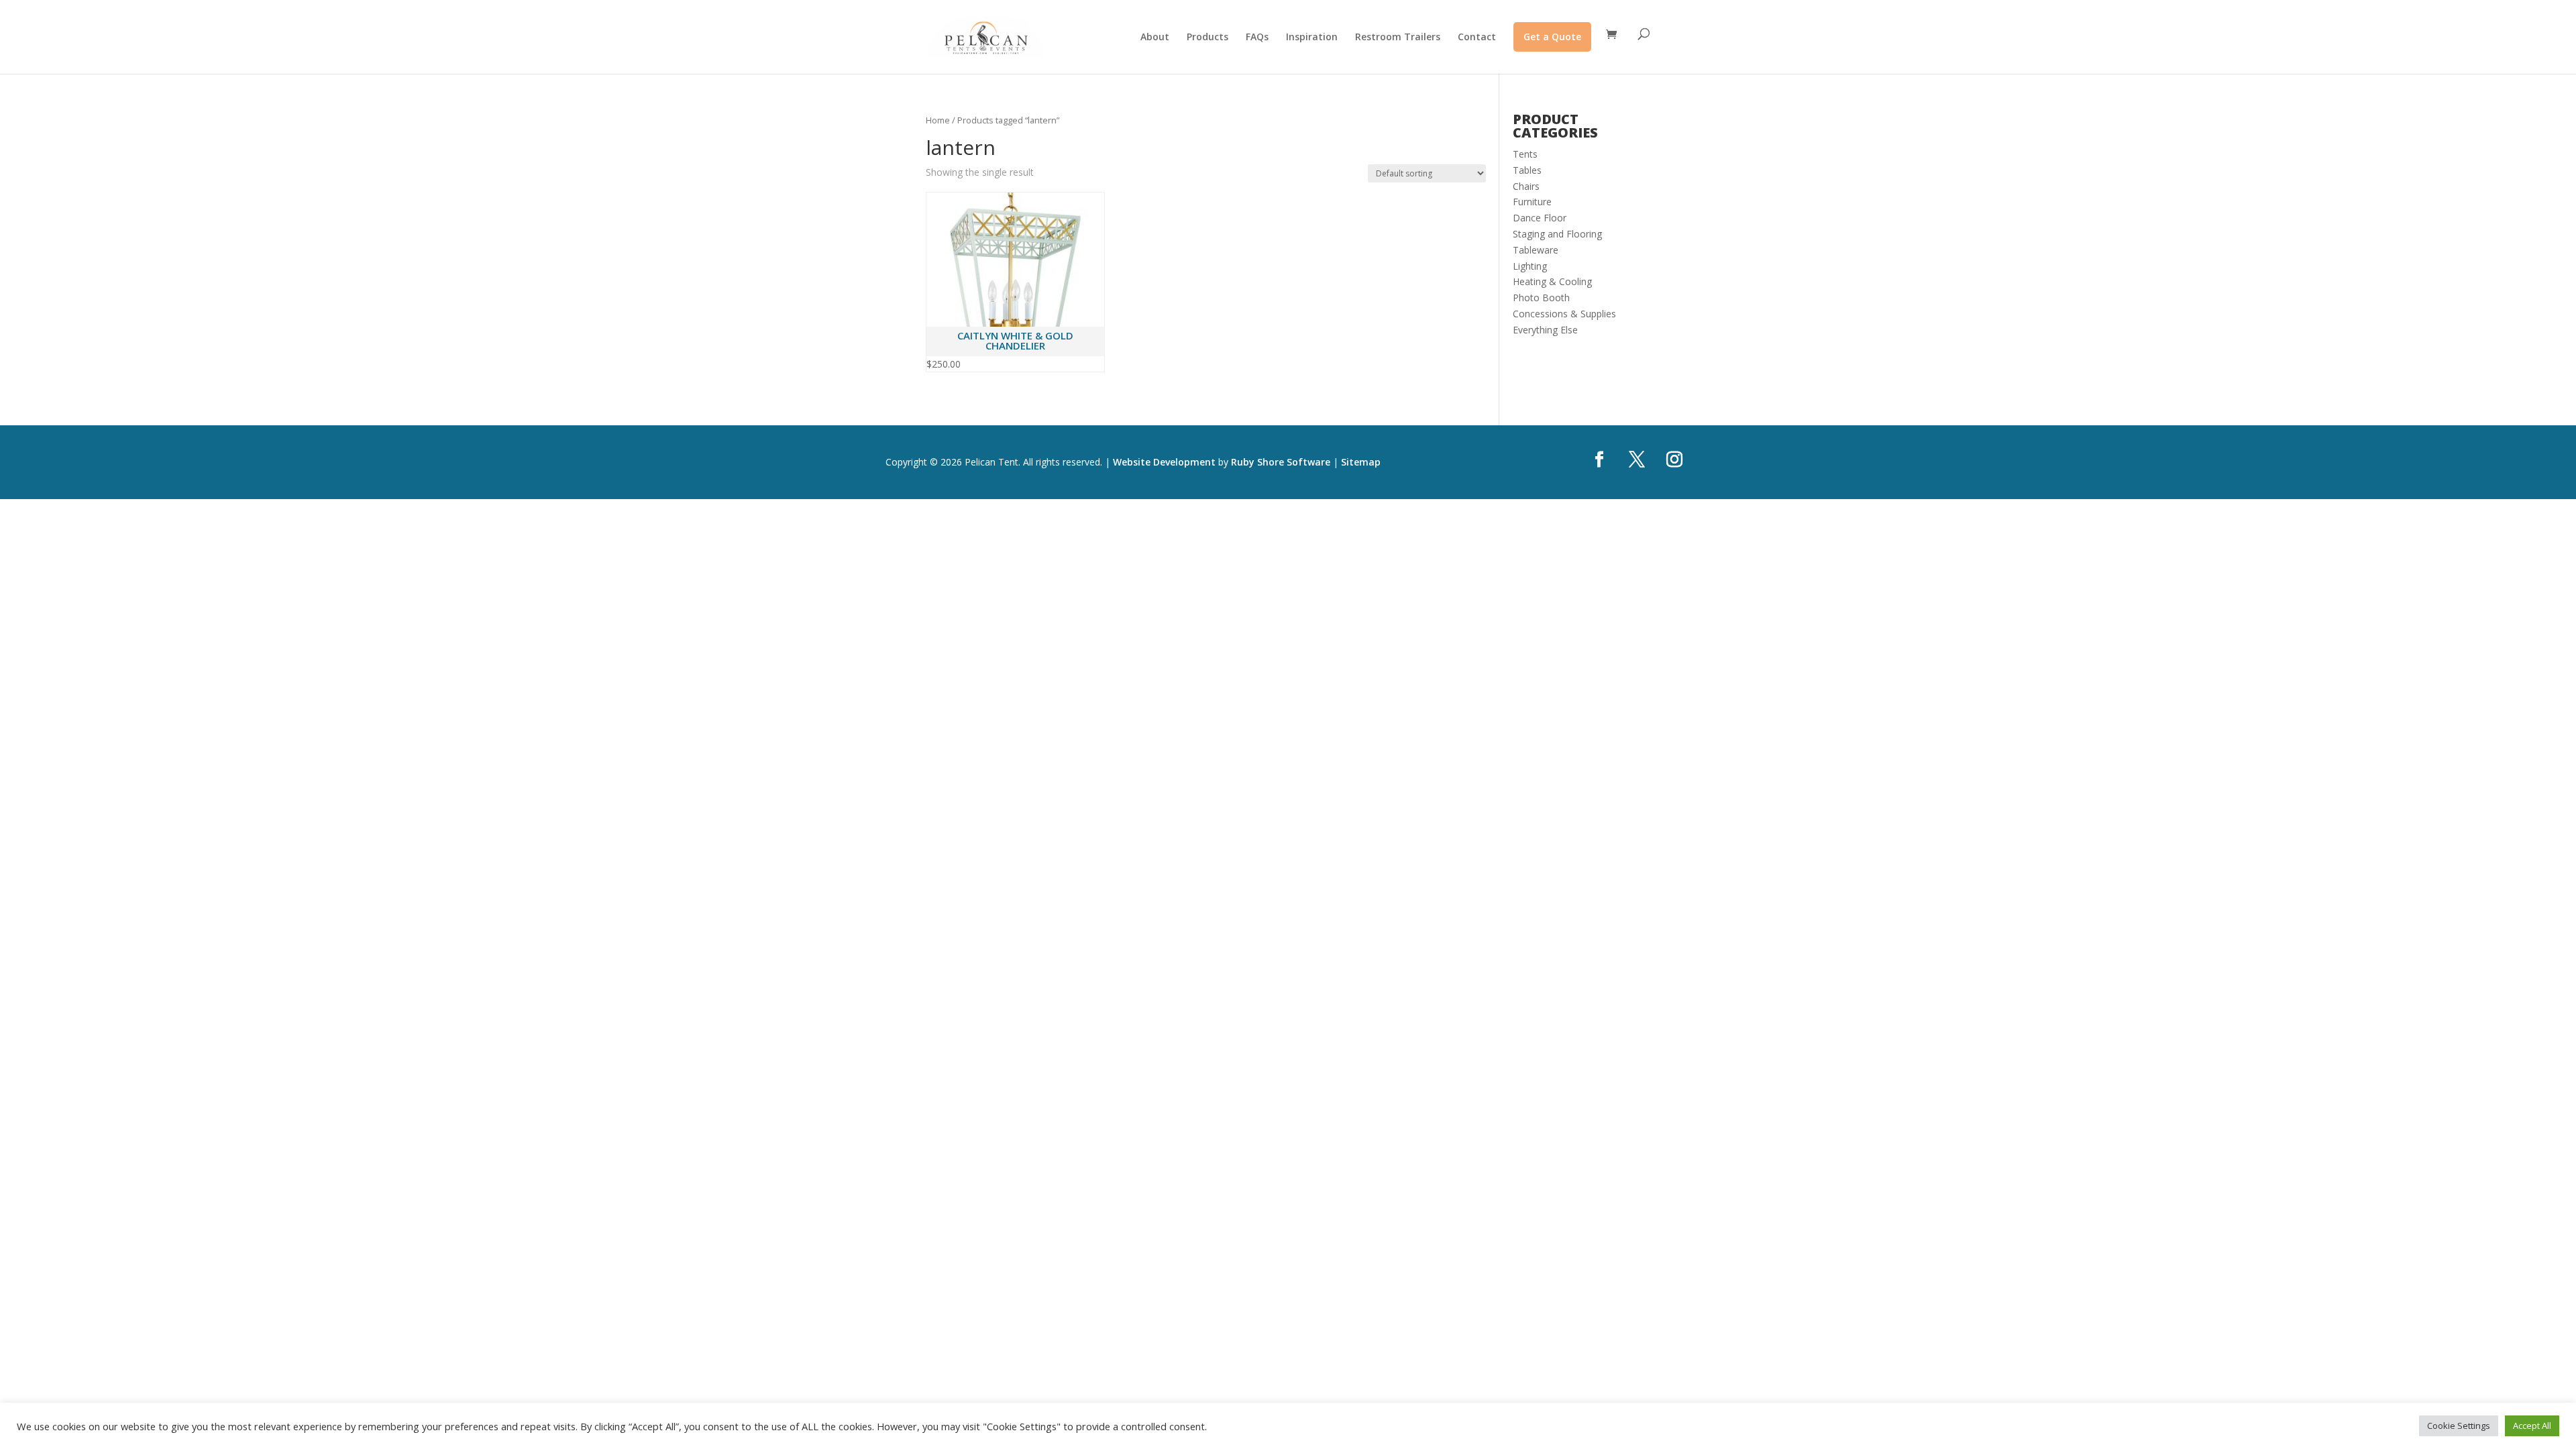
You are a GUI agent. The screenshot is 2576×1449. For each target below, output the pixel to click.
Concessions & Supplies (1564, 314)
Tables (1527, 170)
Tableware (1536, 250)
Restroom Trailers (1398, 38)
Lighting (1530, 266)
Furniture (1532, 202)
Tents (1525, 154)
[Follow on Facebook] (1599, 460)
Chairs (1526, 186)
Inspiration (1312, 38)
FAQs (1257, 38)
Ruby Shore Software (1281, 462)
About (1155, 38)
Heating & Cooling (1552, 281)
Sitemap (1361, 462)
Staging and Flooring (1557, 234)
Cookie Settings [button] (2459, 1426)
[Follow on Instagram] (1674, 460)
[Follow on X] (1637, 460)
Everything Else (1545, 330)
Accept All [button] (2532, 1426)
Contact (1477, 38)
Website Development (1164, 462)
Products (1207, 38)
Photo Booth (1541, 298)
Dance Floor (1540, 218)
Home (938, 120)
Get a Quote (1552, 37)
